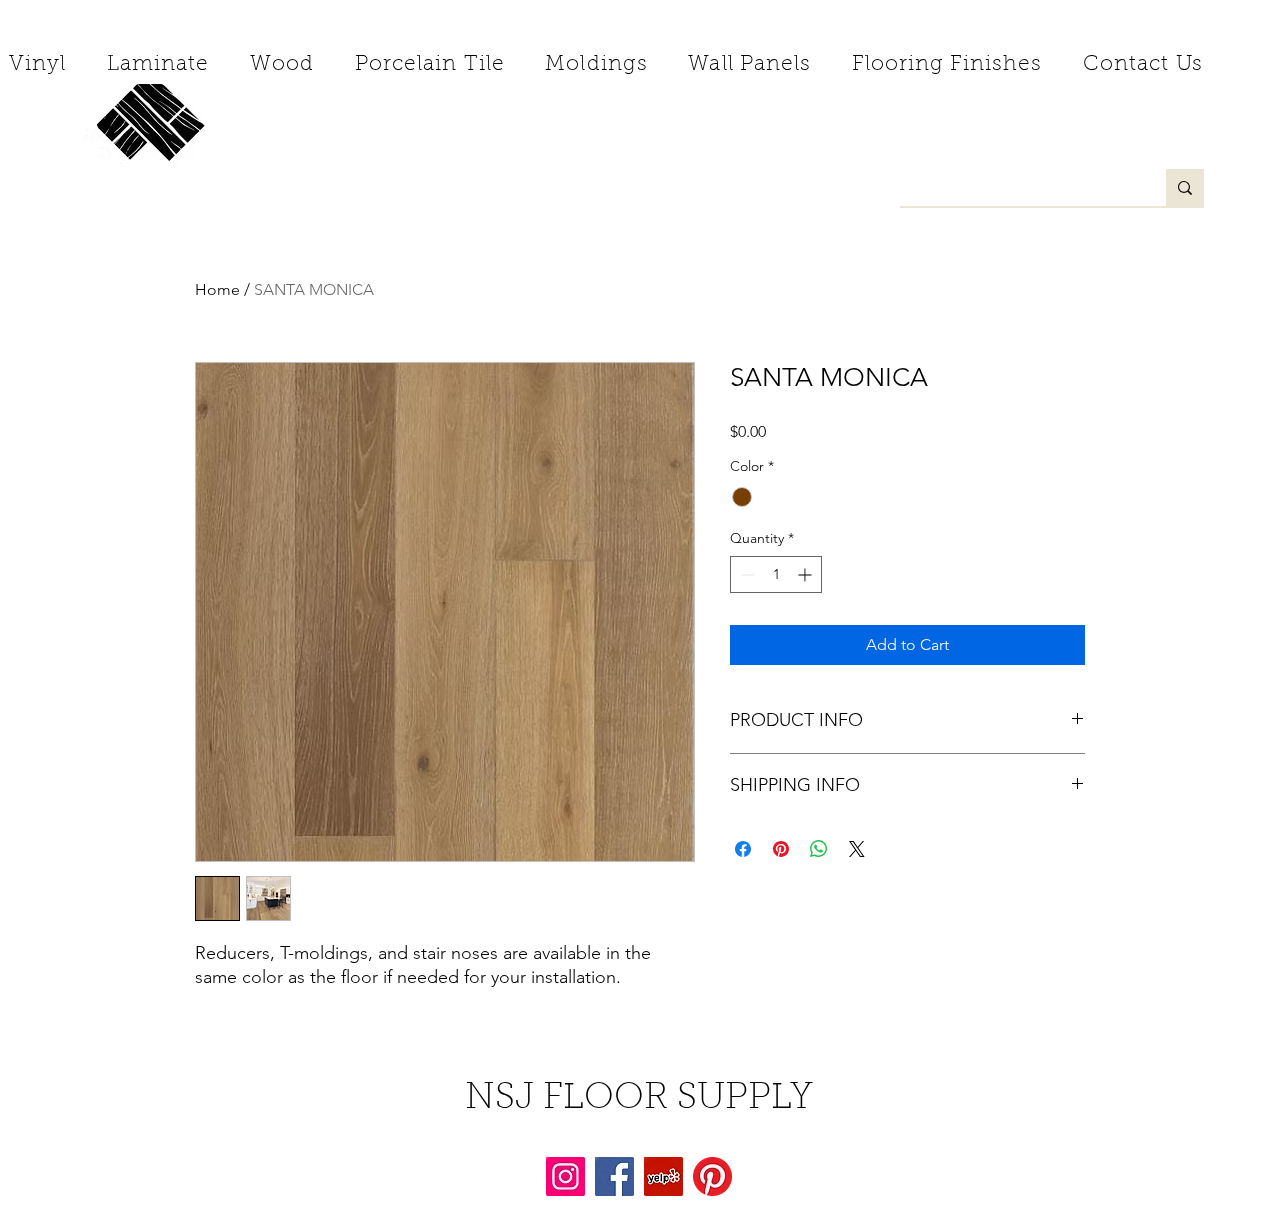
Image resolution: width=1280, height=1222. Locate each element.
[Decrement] (745, 574)
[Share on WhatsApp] (819, 849)
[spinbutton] (776, 574)
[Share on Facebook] (743, 849)
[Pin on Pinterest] (781, 849)
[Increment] (806, 574)
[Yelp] (663, 1176)
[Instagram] (565, 1176)
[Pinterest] (712, 1176)
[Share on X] (857, 849)
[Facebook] (614, 1176)
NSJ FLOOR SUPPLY (639, 1099)
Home (217, 289)
